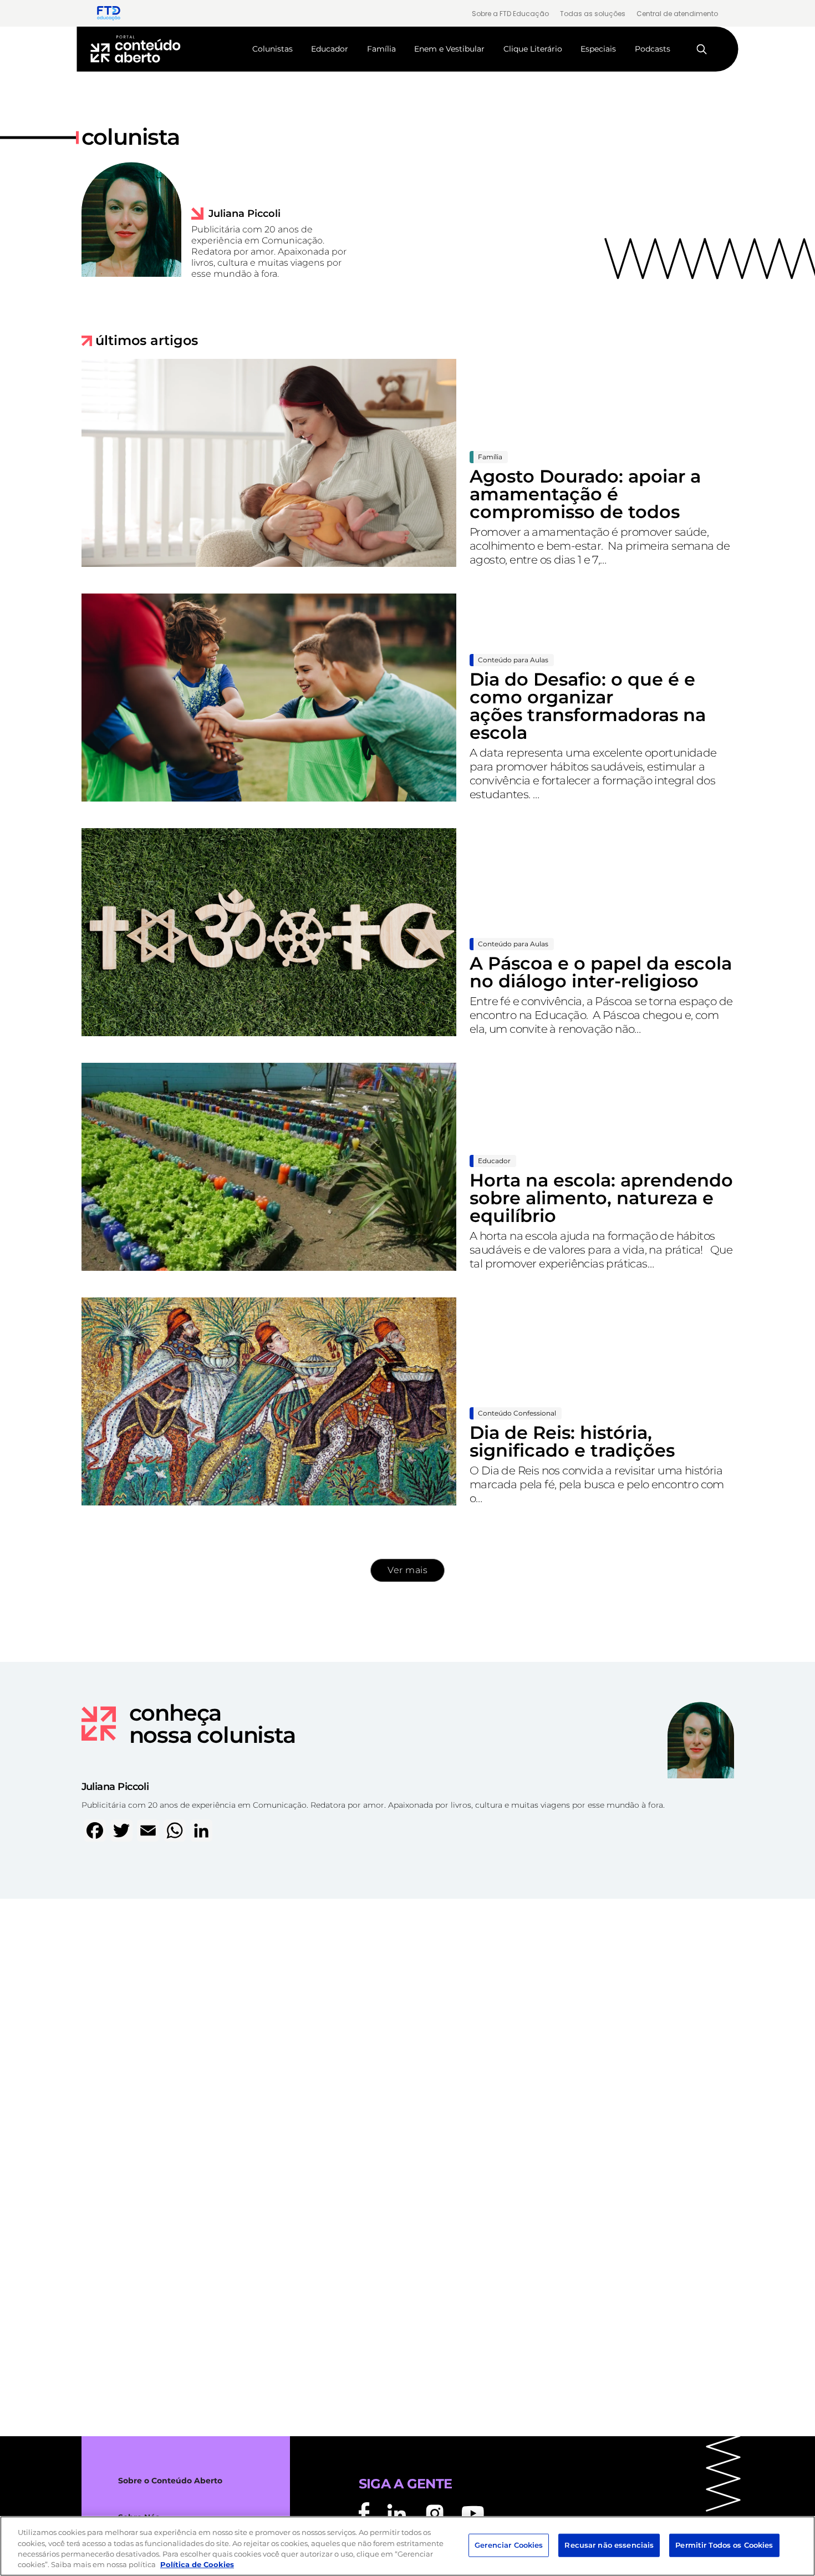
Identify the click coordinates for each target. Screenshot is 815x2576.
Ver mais (407, 1570)
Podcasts (653, 49)
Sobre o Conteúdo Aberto (170, 2481)
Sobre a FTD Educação (510, 14)
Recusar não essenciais (609, 2545)
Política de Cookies (197, 2564)
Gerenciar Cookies (509, 2545)
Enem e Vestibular (449, 49)
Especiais (598, 49)
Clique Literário (533, 49)
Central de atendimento (677, 14)
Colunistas (272, 49)
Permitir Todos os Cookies (724, 2545)
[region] (407, 2546)
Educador (330, 49)
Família (381, 49)
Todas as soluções (593, 14)
